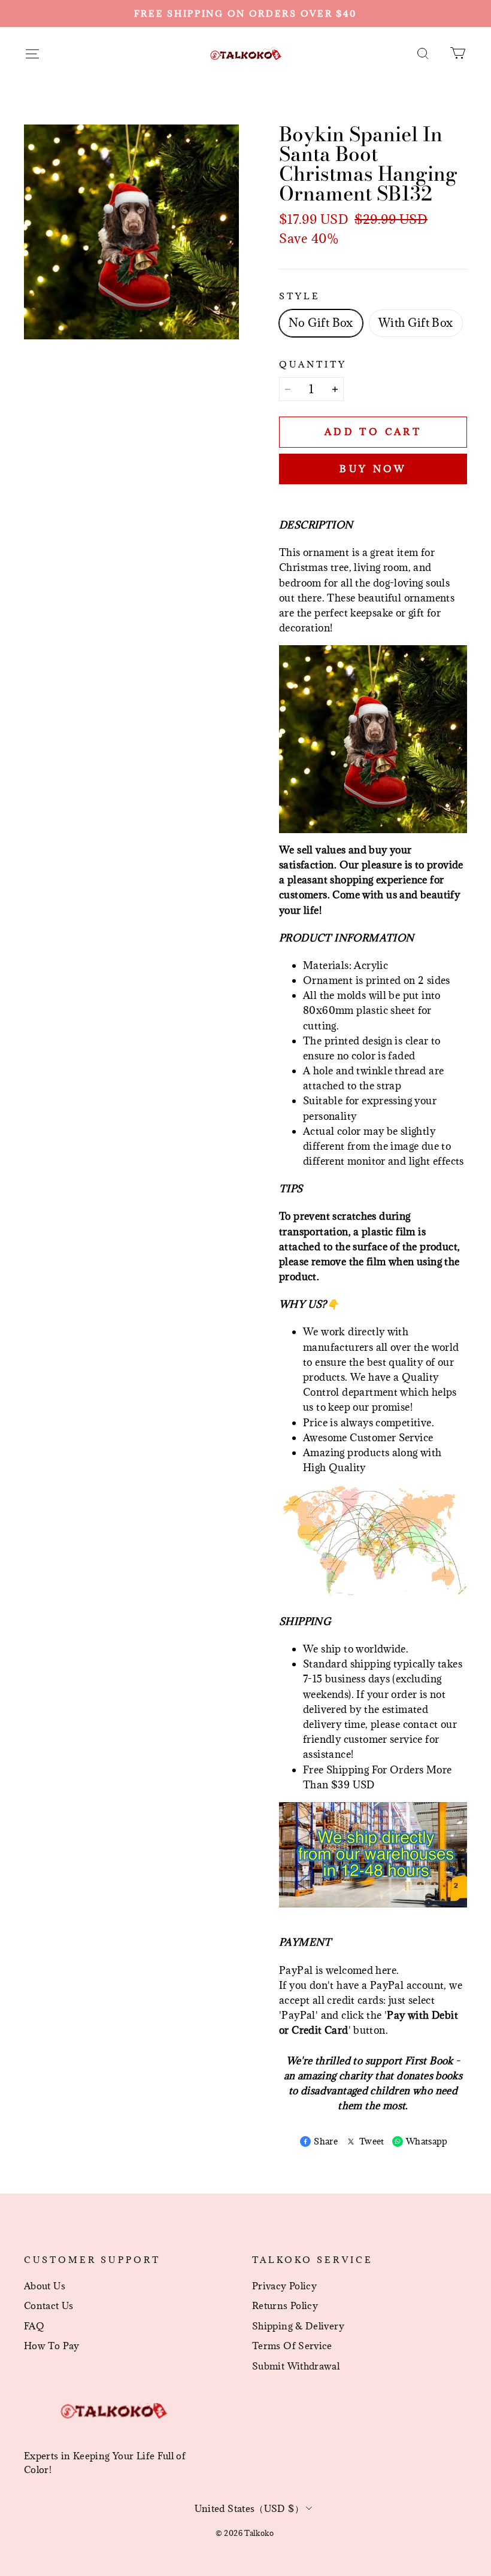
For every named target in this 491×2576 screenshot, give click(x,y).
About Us (45, 2286)
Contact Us (49, 2305)
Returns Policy (285, 2305)
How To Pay (52, 2346)
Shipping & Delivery (298, 2326)
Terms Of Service (292, 2346)
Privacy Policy (284, 2286)
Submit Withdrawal (296, 2366)
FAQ (34, 2326)
